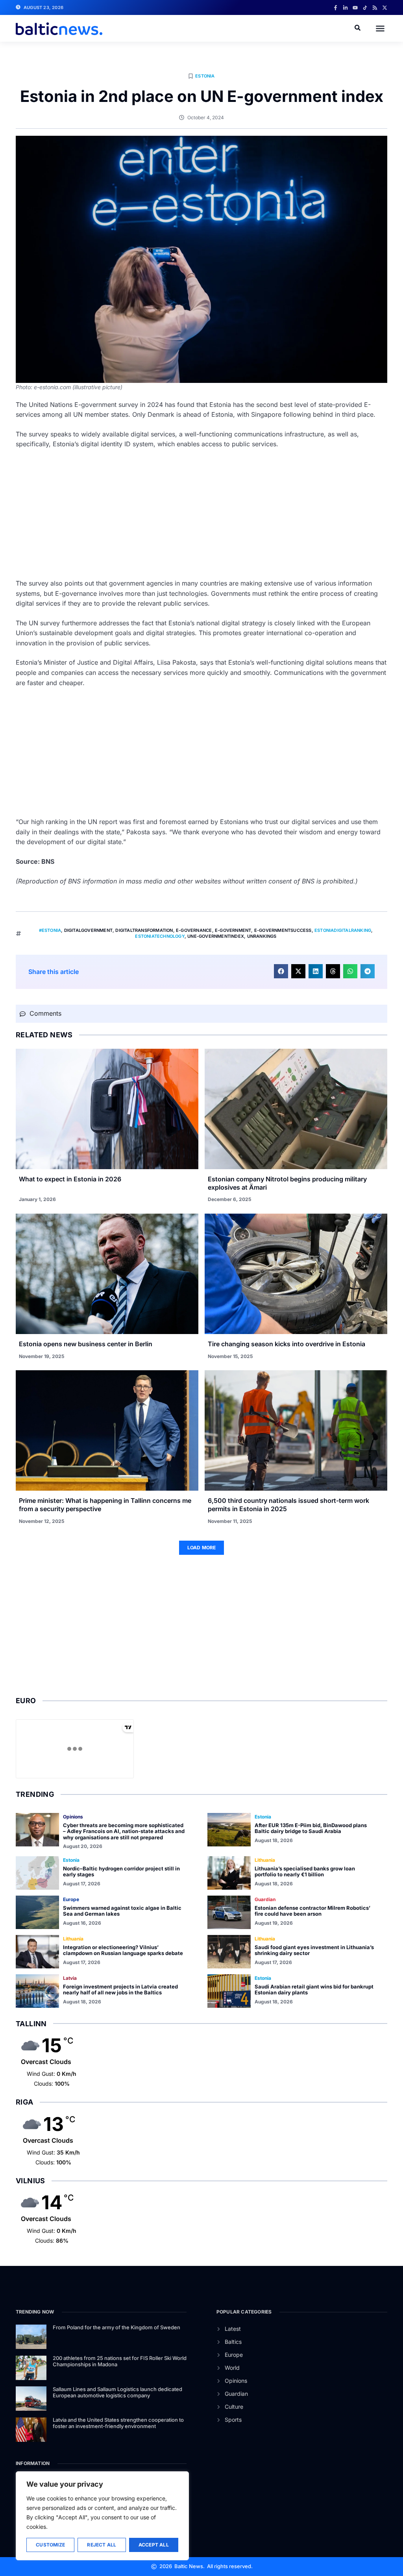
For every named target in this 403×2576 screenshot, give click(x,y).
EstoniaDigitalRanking (343, 930)
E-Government (233, 930)
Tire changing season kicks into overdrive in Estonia (287, 1344)
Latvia (70, 1978)
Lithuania (265, 1860)
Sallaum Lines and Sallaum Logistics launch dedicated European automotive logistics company (117, 2392)
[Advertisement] (201, 514)
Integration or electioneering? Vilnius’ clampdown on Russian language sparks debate (123, 1950)
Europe (71, 1899)
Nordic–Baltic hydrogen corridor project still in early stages (121, 1872)
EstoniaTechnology (160, 936)
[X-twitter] (385, 8)
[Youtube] (355, 8)
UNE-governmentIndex (216, 936)
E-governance (194, 930)
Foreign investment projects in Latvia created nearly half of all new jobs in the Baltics (120, 1990)
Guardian (265, 1899)
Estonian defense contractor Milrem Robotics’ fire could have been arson (312, 1911)
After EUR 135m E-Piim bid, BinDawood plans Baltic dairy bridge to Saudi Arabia (311, 1828)
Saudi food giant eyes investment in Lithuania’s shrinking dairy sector (314, 1950)
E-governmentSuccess (283, 930)
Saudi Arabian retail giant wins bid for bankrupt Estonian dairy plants (314, 1990)
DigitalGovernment (88, 930)
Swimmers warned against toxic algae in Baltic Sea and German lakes (122, 1911)
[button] (380, 28)
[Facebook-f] (336, 8)
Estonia (205, 76)
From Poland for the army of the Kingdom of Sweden (116, 2327)
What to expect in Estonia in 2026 (70, 1179)
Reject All (102, 2545)
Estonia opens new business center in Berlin (86, 1344)
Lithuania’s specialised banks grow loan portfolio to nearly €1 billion (305, 1872)
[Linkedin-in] (345, 8)
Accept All (154, 2545)
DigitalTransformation (144, 930)
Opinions (73, 1817)
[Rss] (375, 8)
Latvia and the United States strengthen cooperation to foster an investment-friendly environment (118, 2423)
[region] (102, 2516)
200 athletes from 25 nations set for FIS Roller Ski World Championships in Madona (120, 2361)
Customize (50, 2545)
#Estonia (50, 930)
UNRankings (262, 936)
